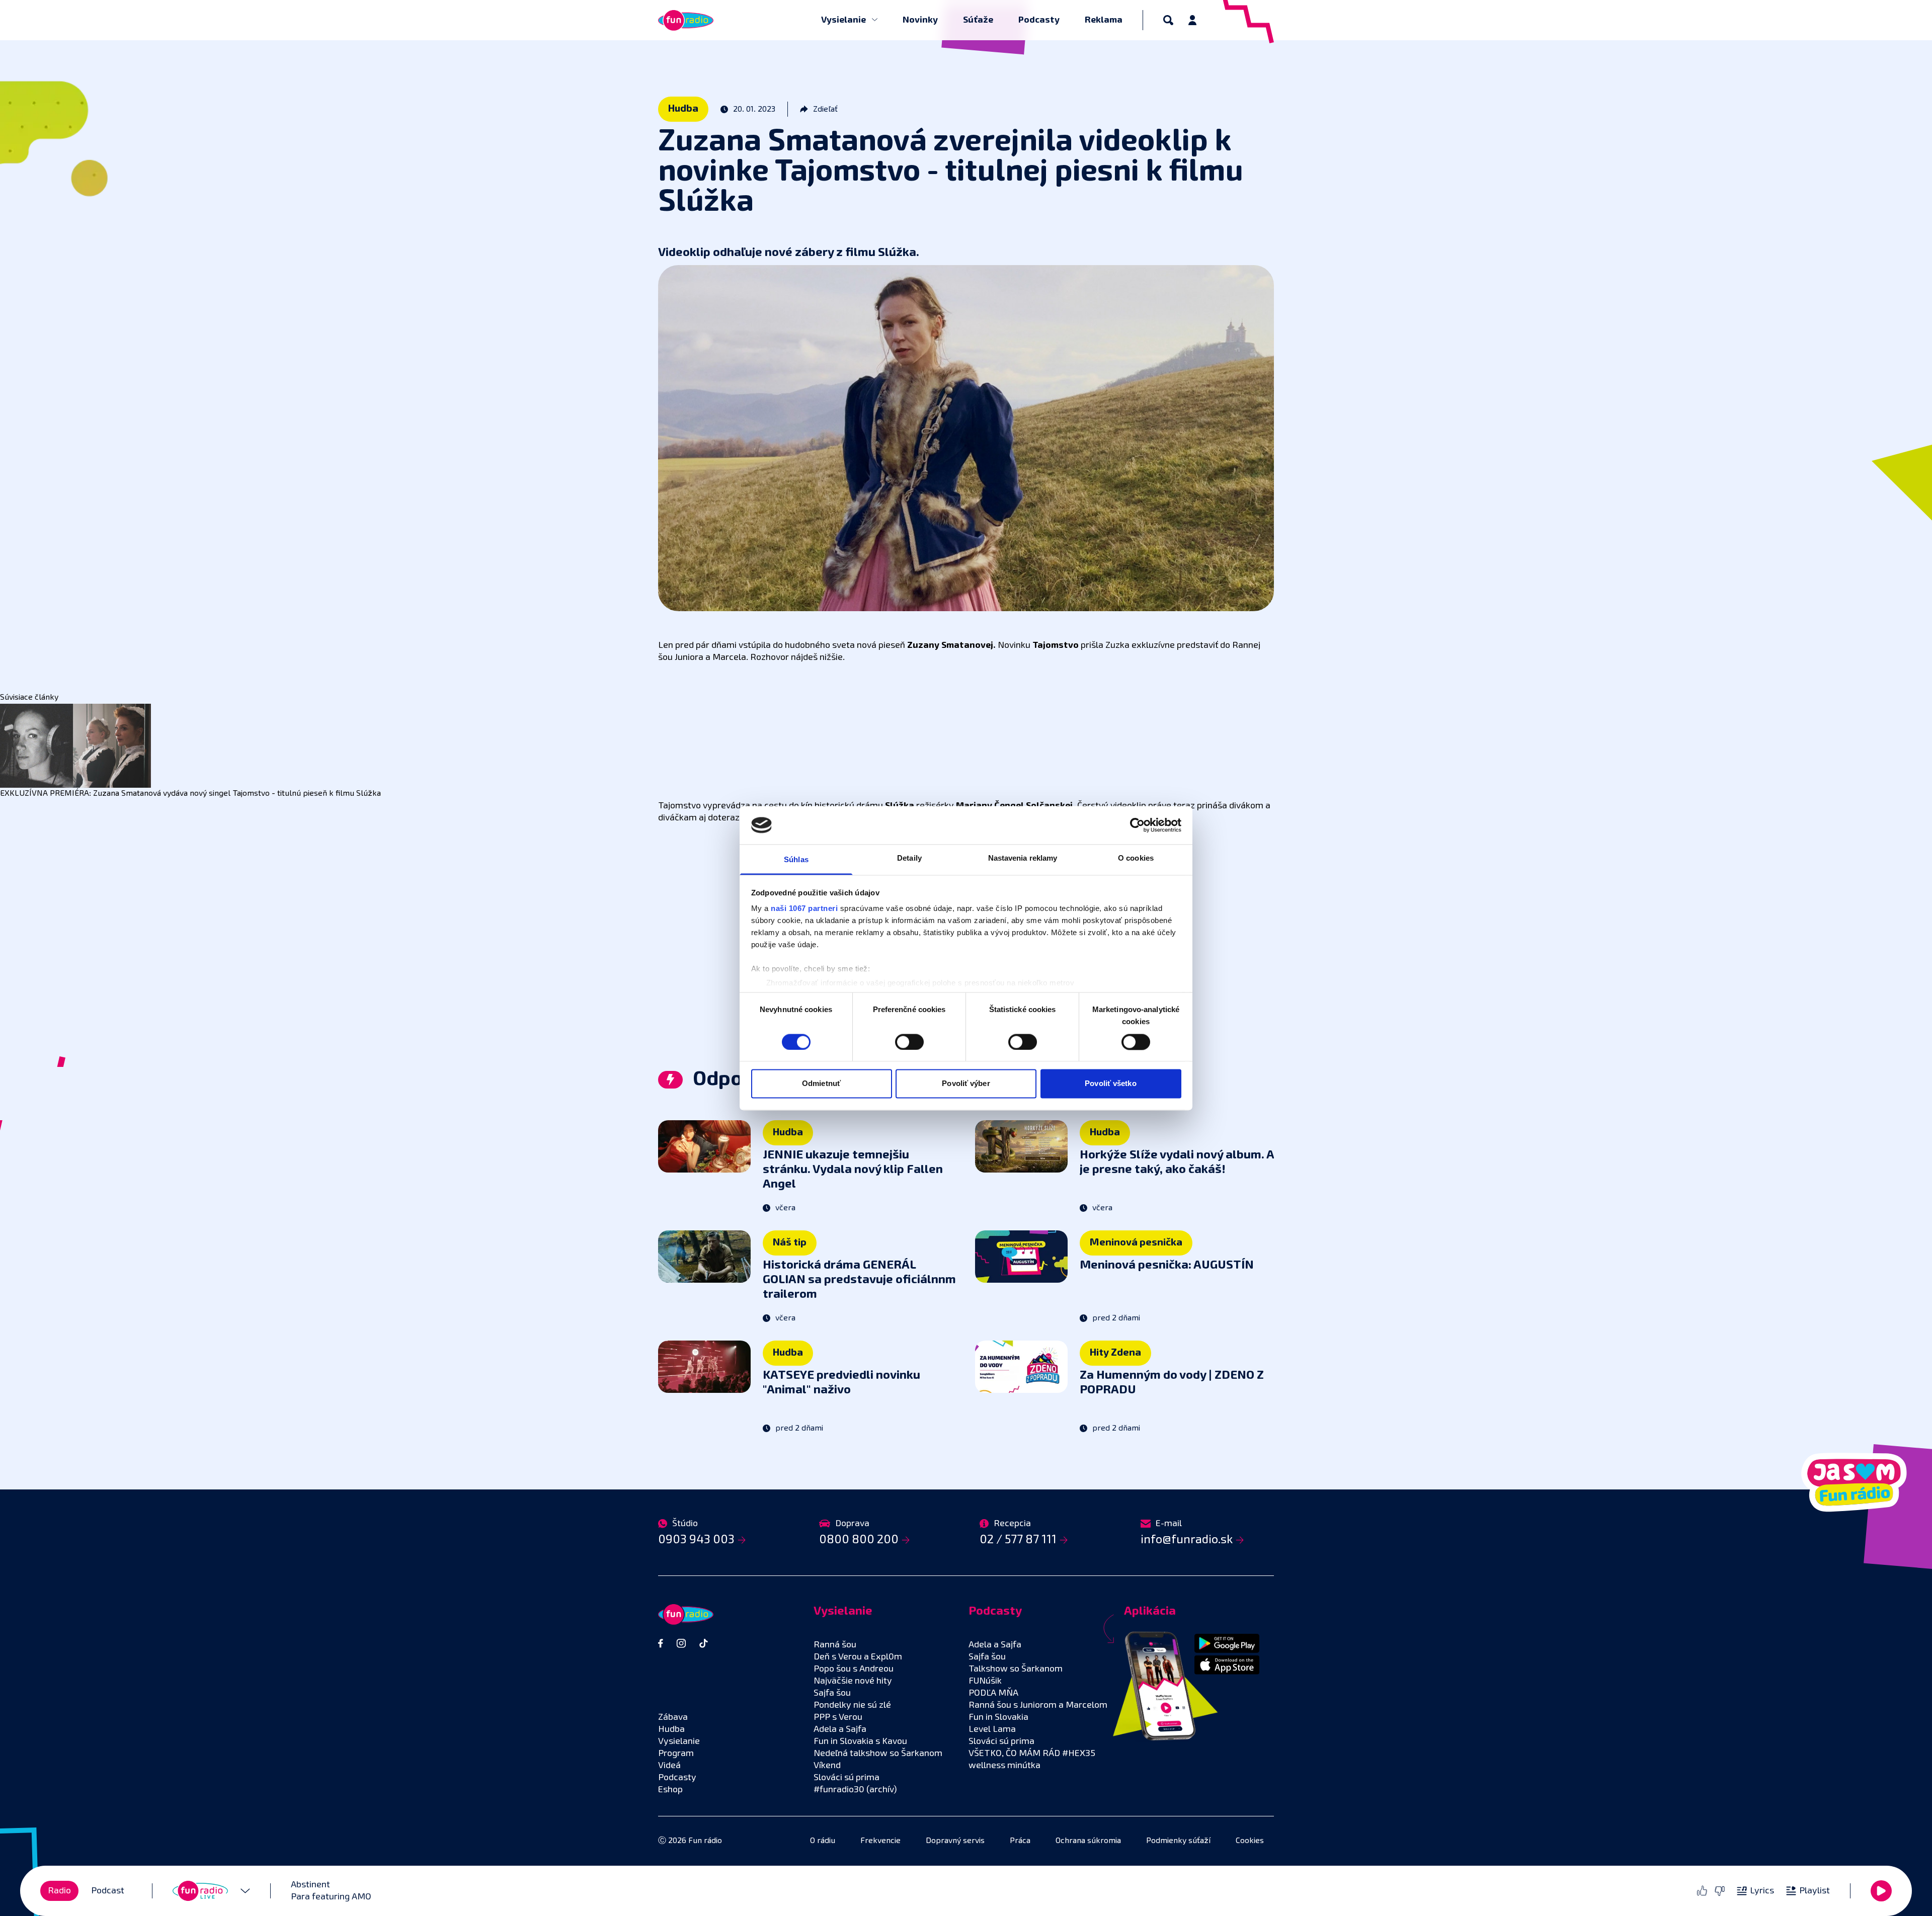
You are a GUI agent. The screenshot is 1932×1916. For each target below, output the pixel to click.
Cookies (1250, 1841)
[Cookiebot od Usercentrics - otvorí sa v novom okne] (1137, 825)
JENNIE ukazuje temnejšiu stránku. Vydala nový (853, 1170)
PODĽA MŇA (993, 1693)
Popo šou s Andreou (854, 1669)
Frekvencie (880, 1841)
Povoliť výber (966, 1084)
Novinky (920, 20)
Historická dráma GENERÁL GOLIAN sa (859, 1280)
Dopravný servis (955, 1841)
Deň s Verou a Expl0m (858, 1657)
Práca (1020, 1841)
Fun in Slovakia (998, 1717)
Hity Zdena (1115, 1353)
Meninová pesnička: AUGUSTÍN (1167, 1265)
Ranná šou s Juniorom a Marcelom (1038, 1705)
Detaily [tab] (909, 858)
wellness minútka (1004, 1766)
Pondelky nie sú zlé (852, 1705)
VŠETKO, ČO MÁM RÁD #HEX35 (1032, 1754)
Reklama (1104, 20)
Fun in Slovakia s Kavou (860, 1741)
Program (676, 1754)
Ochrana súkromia (1088, 1841)
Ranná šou (835, 1645)
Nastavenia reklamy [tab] (1023, 858)
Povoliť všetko (1110, 1084)
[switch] (909, 1042)
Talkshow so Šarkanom (1016, 1669)
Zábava (673, 1717)
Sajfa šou (832, 1693)
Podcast (108, 1891)
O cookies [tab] (1136, 858)
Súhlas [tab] (796, 860)
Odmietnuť (821, 1084)
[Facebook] (661, 1643)
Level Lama (992, 1729)
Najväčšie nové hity (853, 1681)
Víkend (827, 1766)
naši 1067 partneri (804, 909)
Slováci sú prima (847, 1778)
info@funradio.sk (1187, 1540)
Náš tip (790, 1242)
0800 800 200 (859, 1540)
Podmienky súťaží (1178, 1841)
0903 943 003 (696, 1540)
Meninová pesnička (1136, 1242)
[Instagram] (681, 1643)
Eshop (670, 1790)
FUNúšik (985, 1681)
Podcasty (1039, 20)
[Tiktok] (704, 1643)
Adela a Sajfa (840, 1729)
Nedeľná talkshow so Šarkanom (878, 1754)
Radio (59, 1891)
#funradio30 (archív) (855, 1790)
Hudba (683, 109)
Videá (669, 1766)
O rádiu (823, 1841)
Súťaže (978, 20)
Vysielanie (844, 20)
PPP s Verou (838, 1717)
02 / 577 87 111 (1018, 1540)
